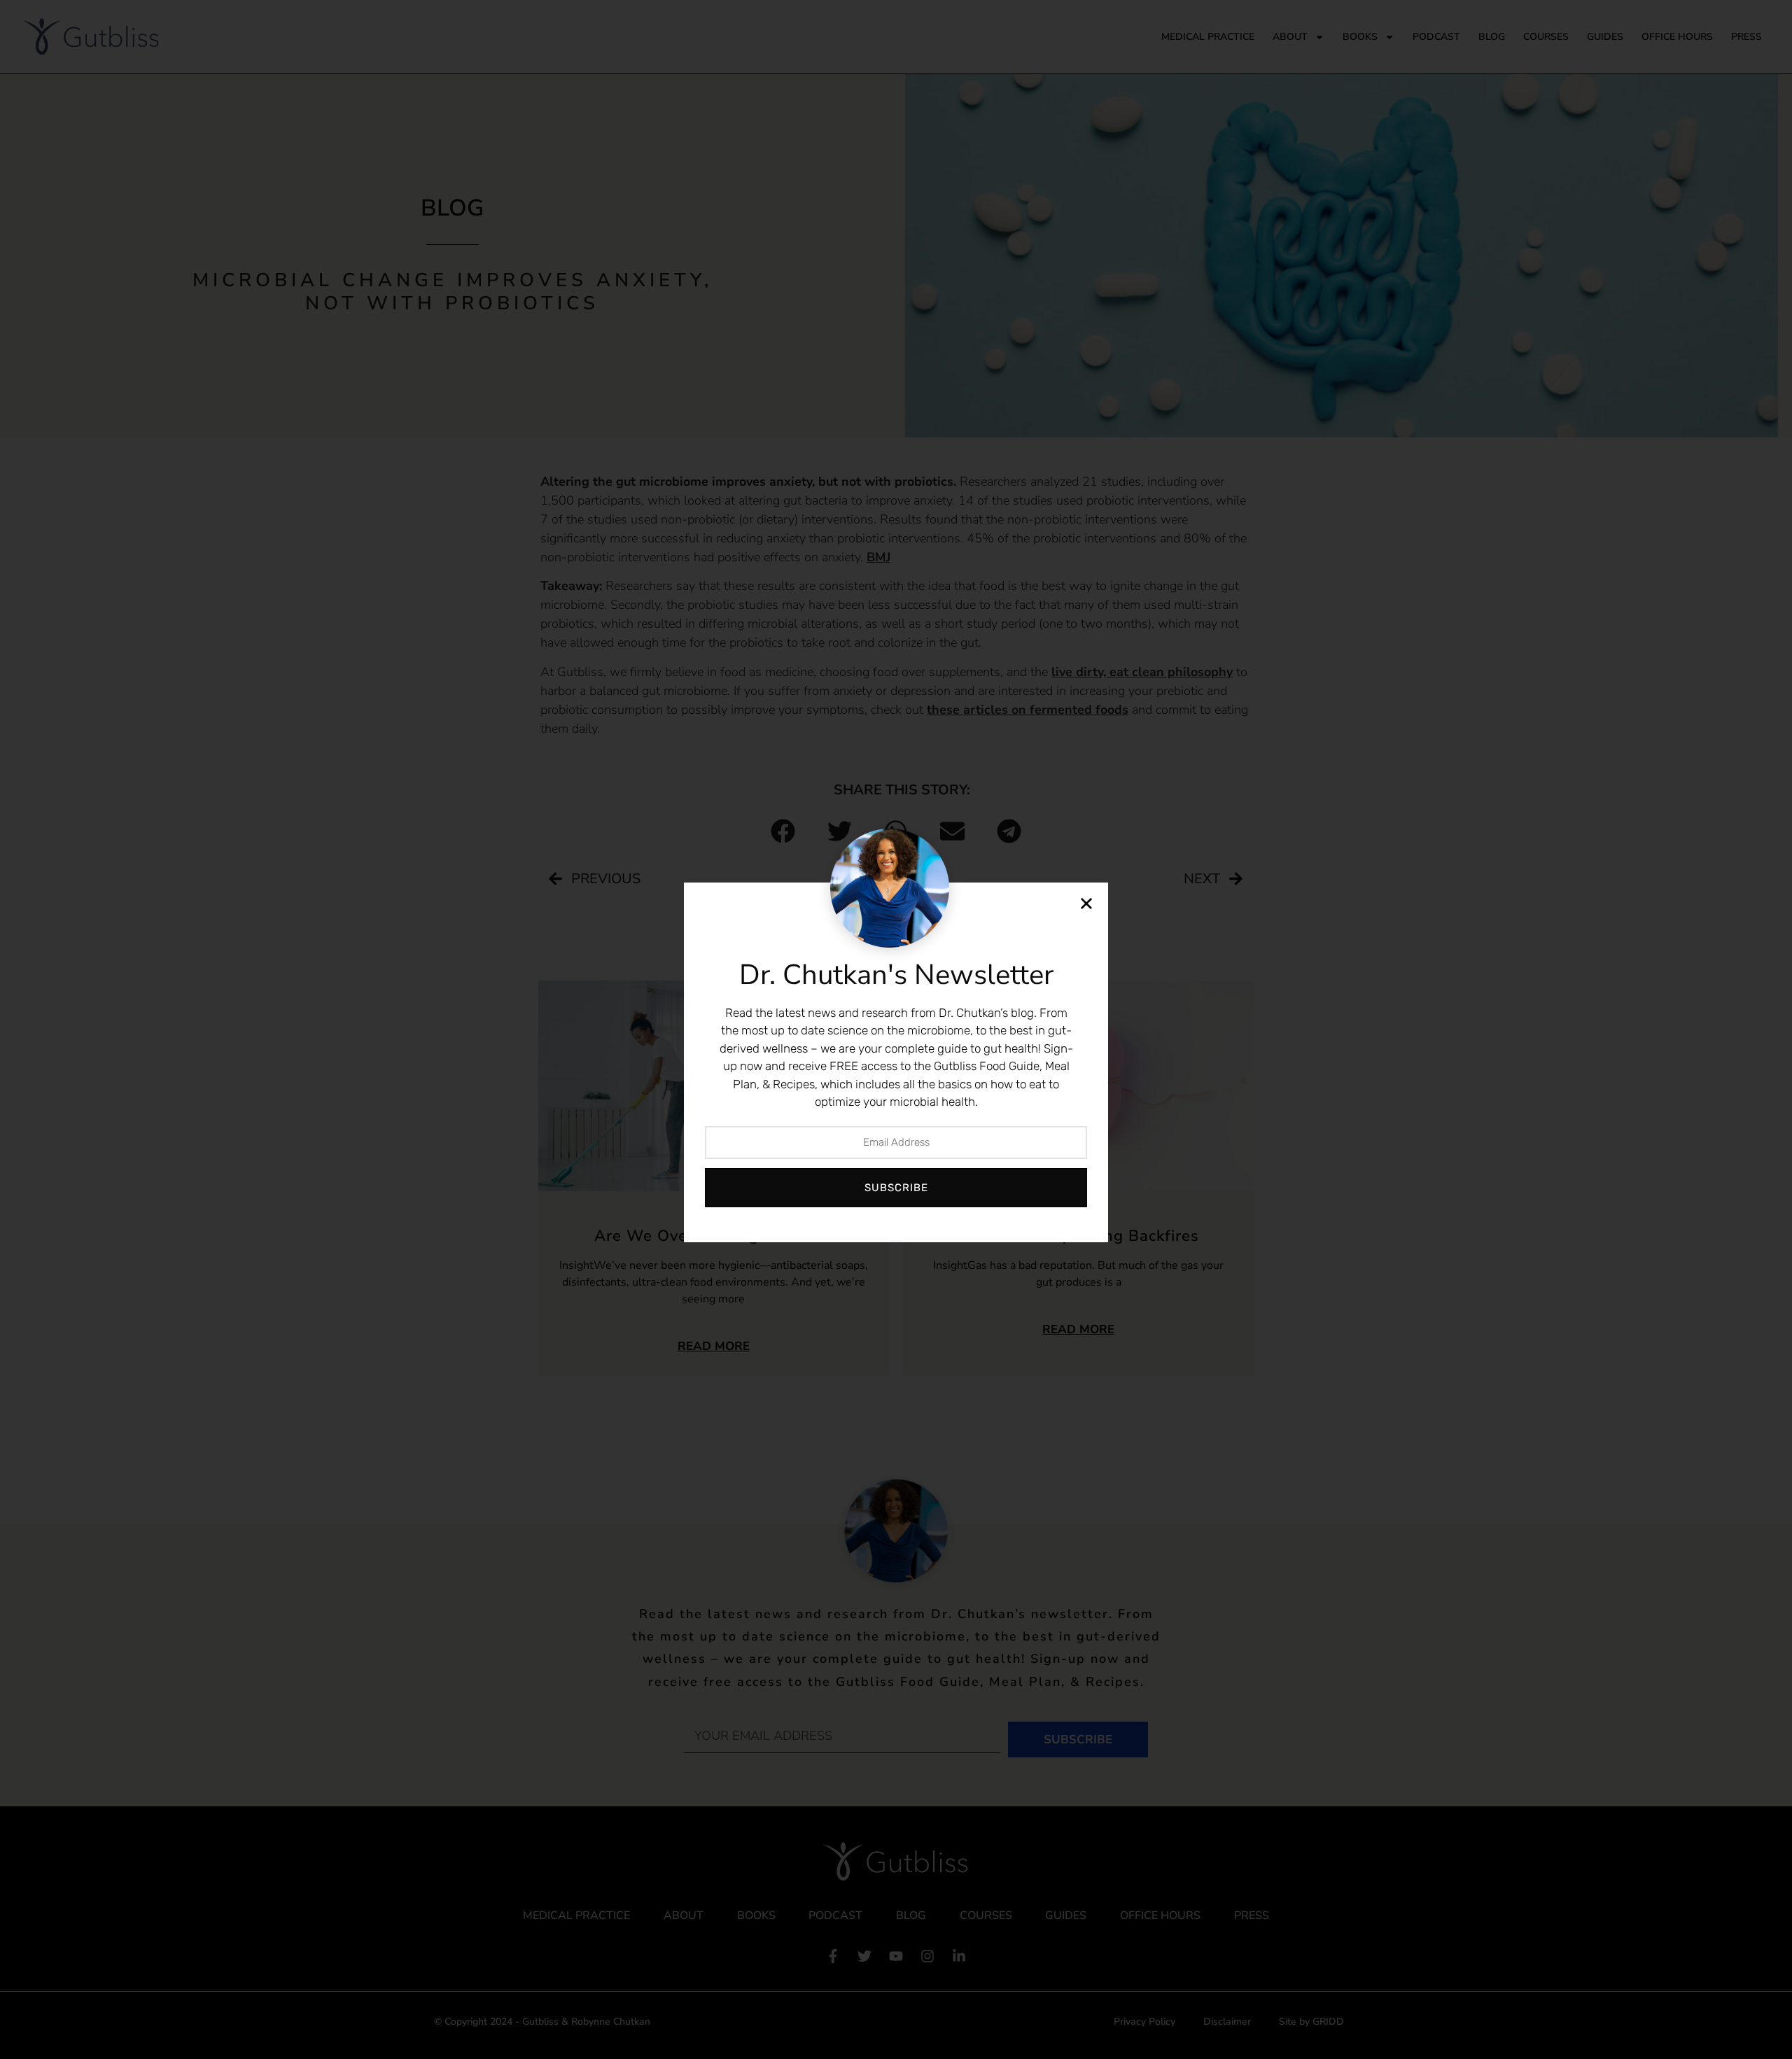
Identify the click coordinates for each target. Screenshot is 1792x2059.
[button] (1086, 904)
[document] (896, 1029)
